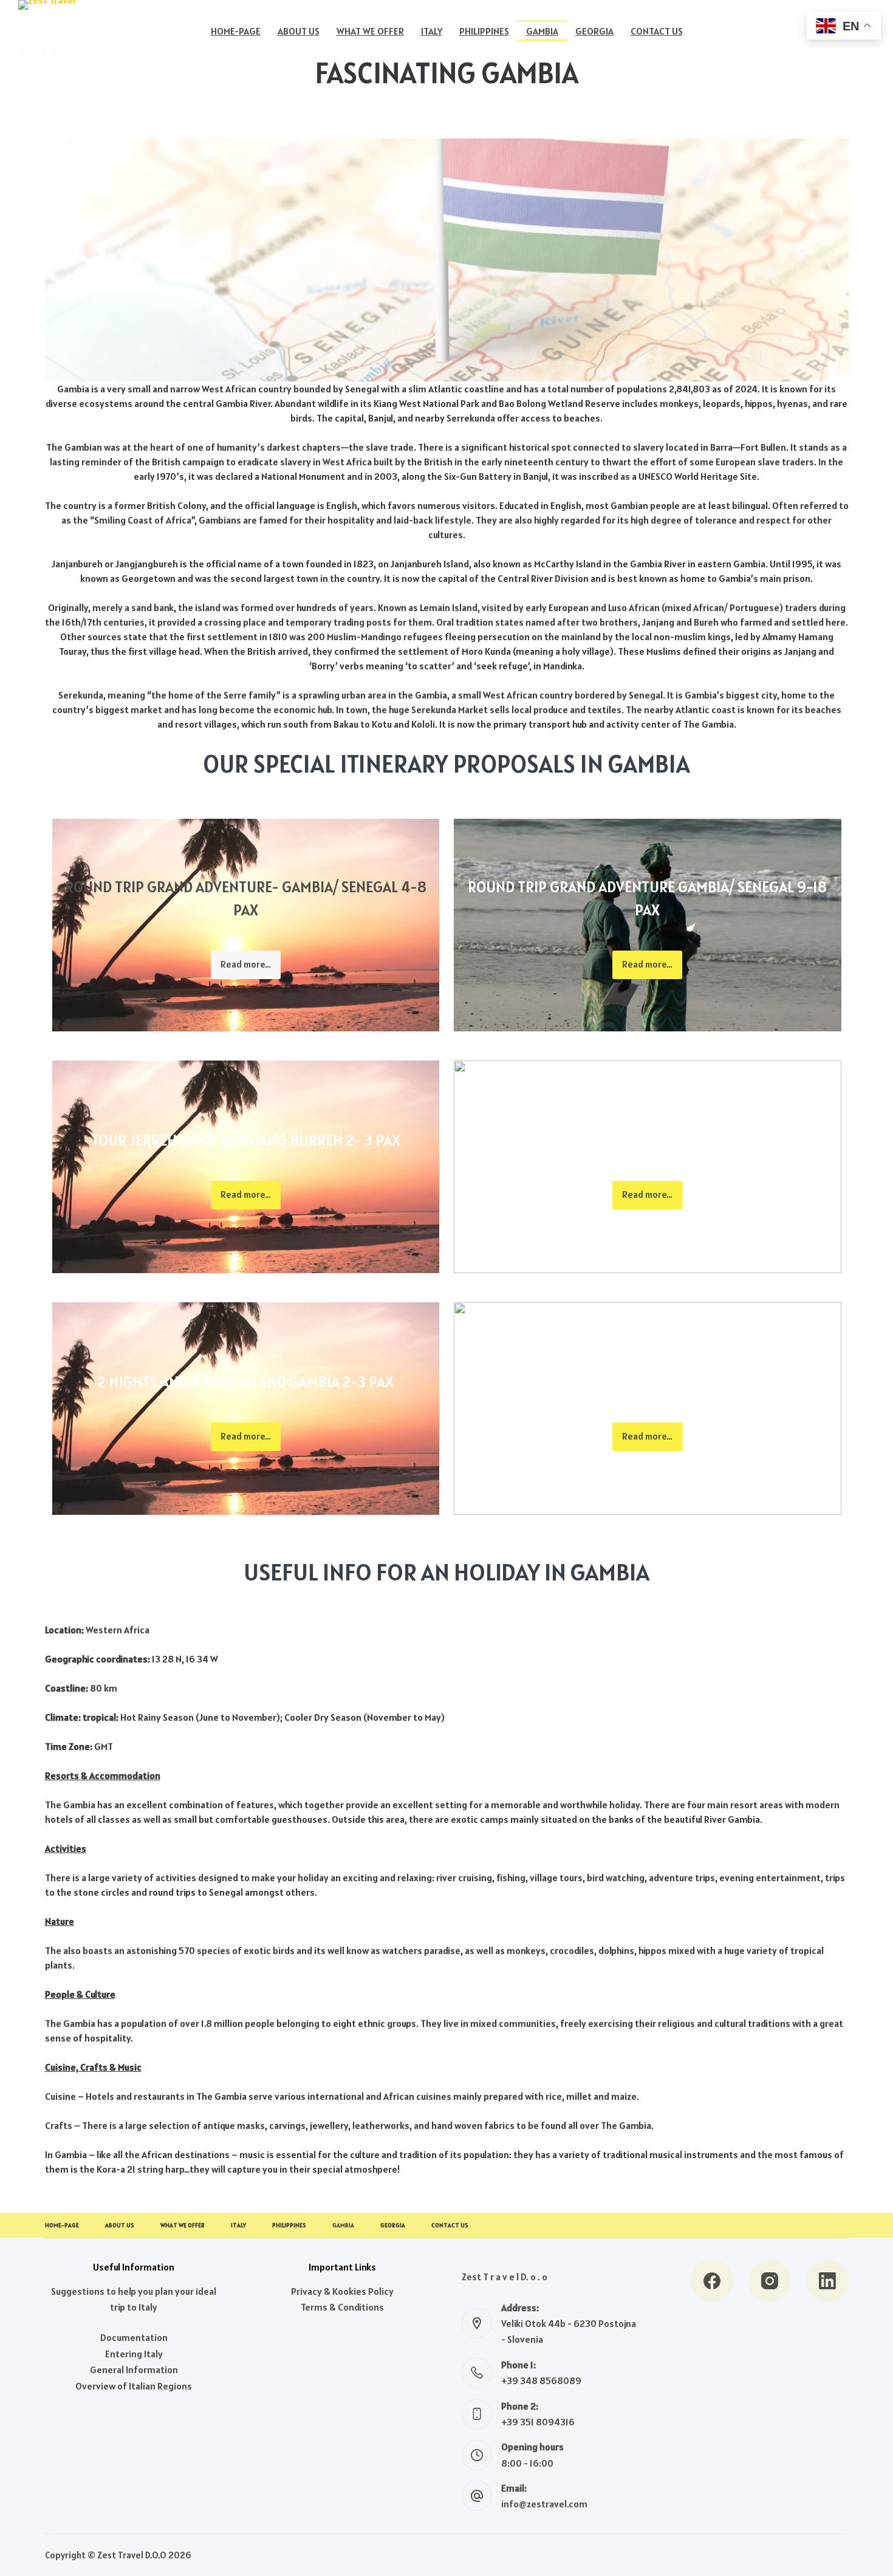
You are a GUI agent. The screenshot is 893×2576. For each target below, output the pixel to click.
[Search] (760, 31)
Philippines (484, 31)
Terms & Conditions (342, 2307)
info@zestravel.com (544, 2504)
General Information (134, 2369)
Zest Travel (54, 49)
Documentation (134, 2337)
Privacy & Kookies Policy (342, 2291)
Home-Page (236, 31)
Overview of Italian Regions (134, 2386)
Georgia (594, 31)
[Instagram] (770, 2281)
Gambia (542, 31)
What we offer (370, 31)
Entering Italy (134, 2354)
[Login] (788, 31)
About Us (299, 31)
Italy (432, 31)
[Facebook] (712, 2281)
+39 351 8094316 (538, 2422)
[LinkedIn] (827, 2281)
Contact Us (657, 31)
